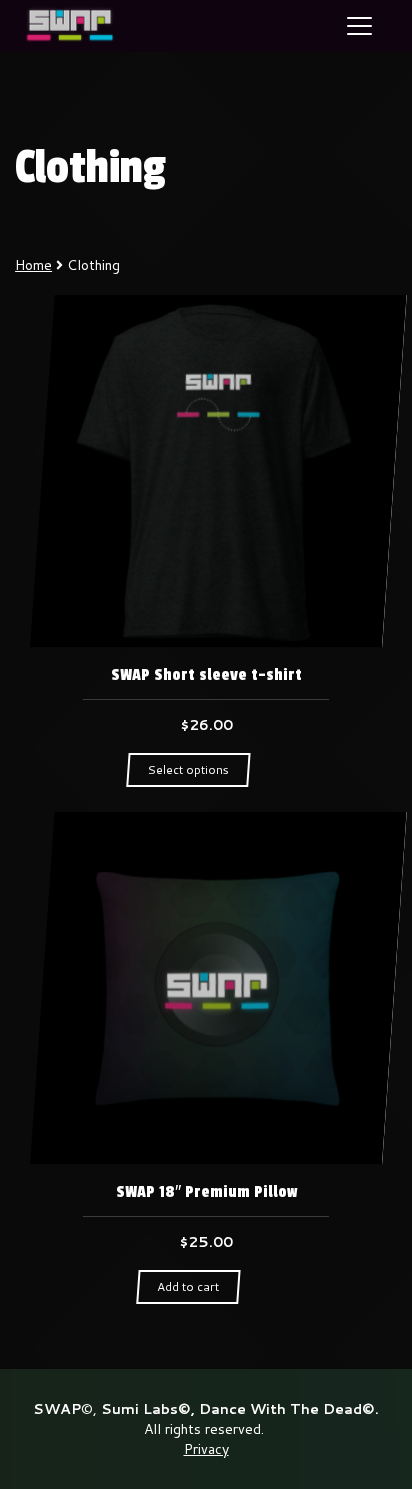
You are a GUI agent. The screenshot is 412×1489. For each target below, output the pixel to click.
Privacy (206, 1449)
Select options (188, 769)
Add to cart (188, 1286)
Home (33, 265)
